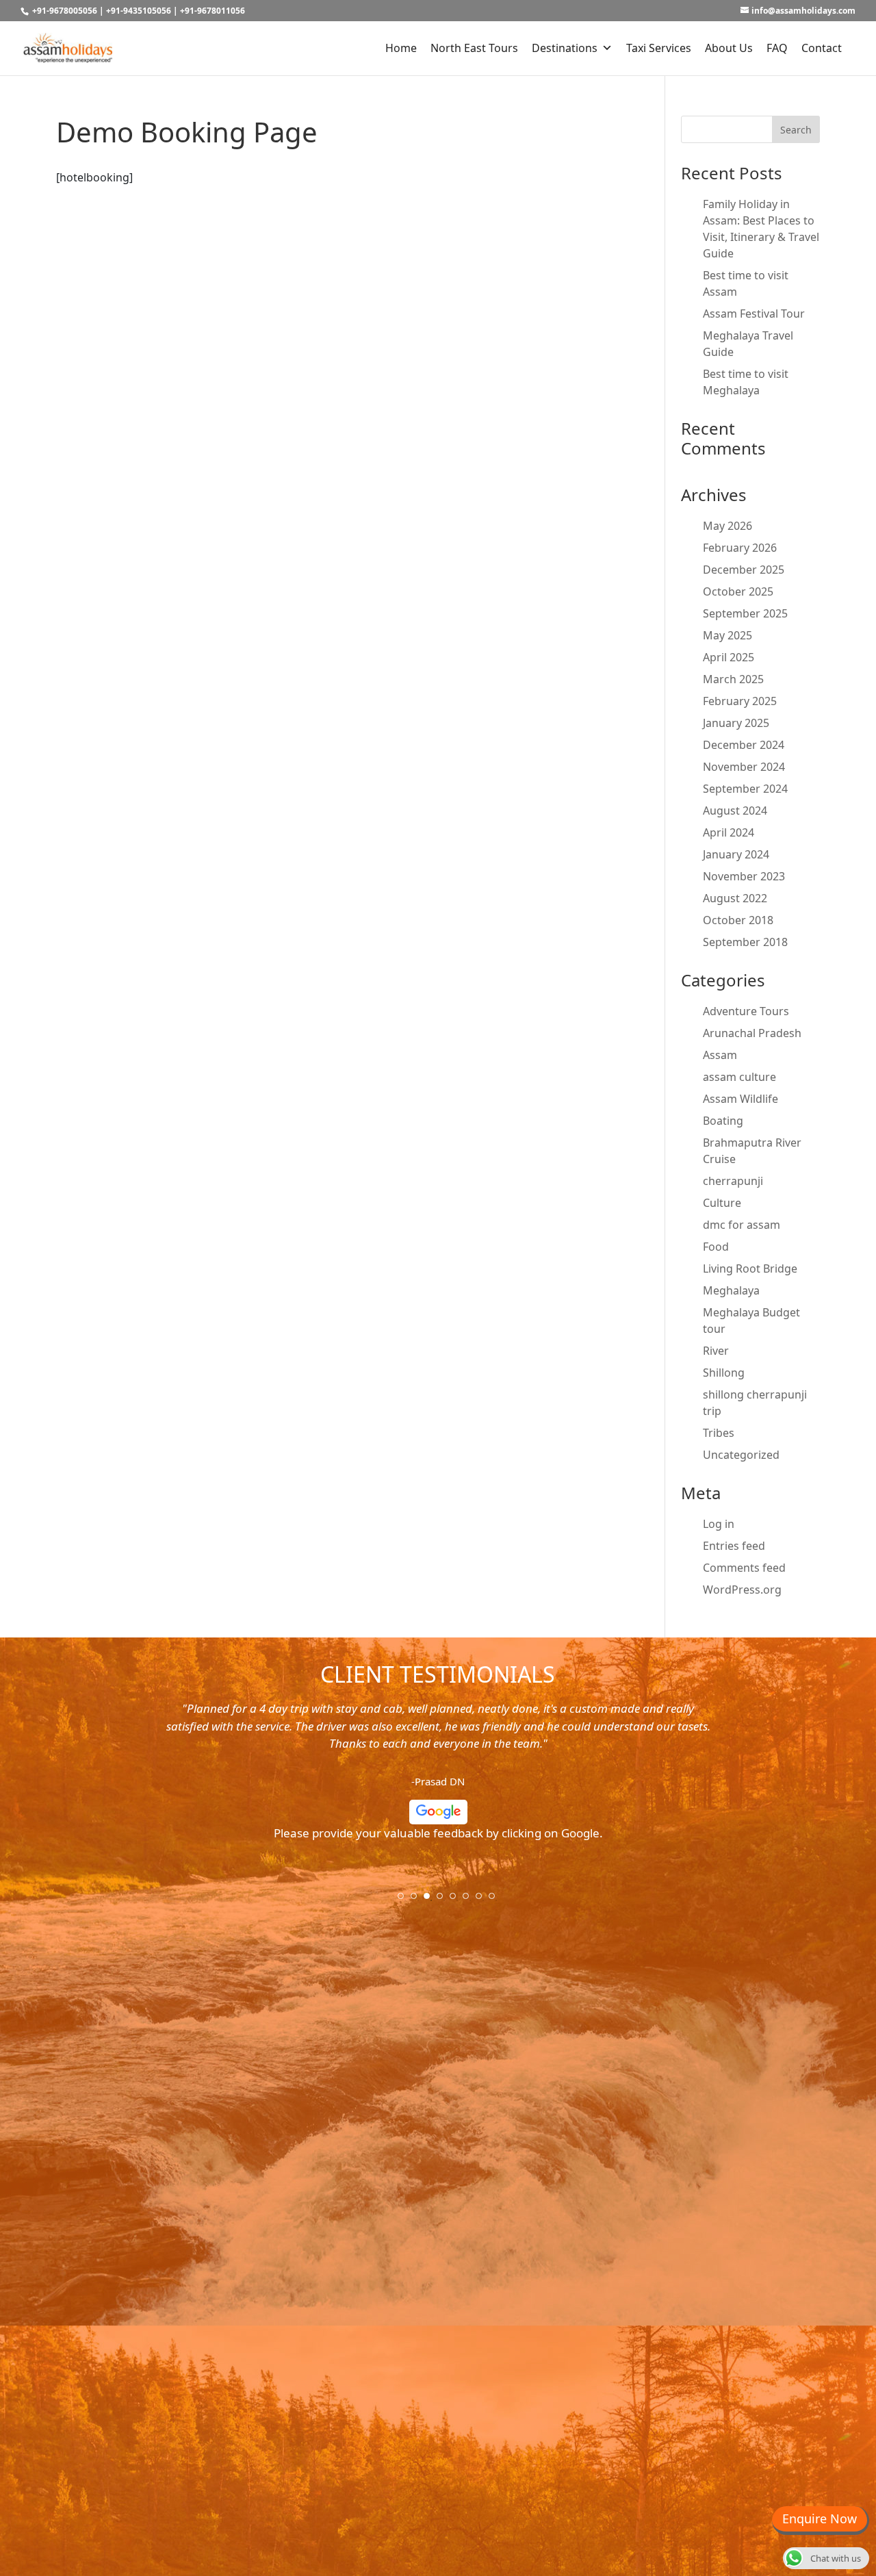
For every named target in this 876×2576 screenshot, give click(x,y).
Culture (722, 1203)
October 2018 (738, 920)
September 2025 (745, 613)
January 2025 (736, 723)
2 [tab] (418, 1900)
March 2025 (733, 679)
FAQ (777, 48)
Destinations (565, 48)
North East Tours (474, 48)
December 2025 (744, 570)
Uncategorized (741, 1455)
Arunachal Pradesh (752, 1033)
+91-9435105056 (139, 11)
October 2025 (738, 591)
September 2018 (745, 942)
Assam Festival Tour (754, 314)
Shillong (724, 1373)
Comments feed (744, 1568)
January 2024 (736, 854)
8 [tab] (496, 1900)
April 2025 (729, 657)
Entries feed (734, 1546)
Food (716, 1247)
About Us (729, 48)
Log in (719, 1524)
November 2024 (744, 767)
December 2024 (744, 745)
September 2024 (745, 789)
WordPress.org (742, 1590)
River (716, 1351)
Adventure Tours (746, 1011)
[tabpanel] (438, 1776)
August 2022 (735, 898)
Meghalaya (731, 1290)
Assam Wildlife (740, 1099)
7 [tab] (483, 1900)
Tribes (719, 1433)
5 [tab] (457, 1900)
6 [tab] (470, 1900)
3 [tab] (431, 1900)
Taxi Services (659, 48)
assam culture (739, 1077)
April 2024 (729, 832)
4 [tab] (444, 1900)
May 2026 (727, 526)
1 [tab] (405, 1900)
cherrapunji (733, 1181)
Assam (720, 1055)
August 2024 (735, 811)
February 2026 (740, 548)
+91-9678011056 (212, 11)
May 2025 (727, 635)
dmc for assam (742, 1225)
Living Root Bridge (750, 1268)
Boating (723, 1121)
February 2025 (740, 701)
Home (401, 48)
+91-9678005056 (65, 11)
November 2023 (744, 876)
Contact (822, 48)
